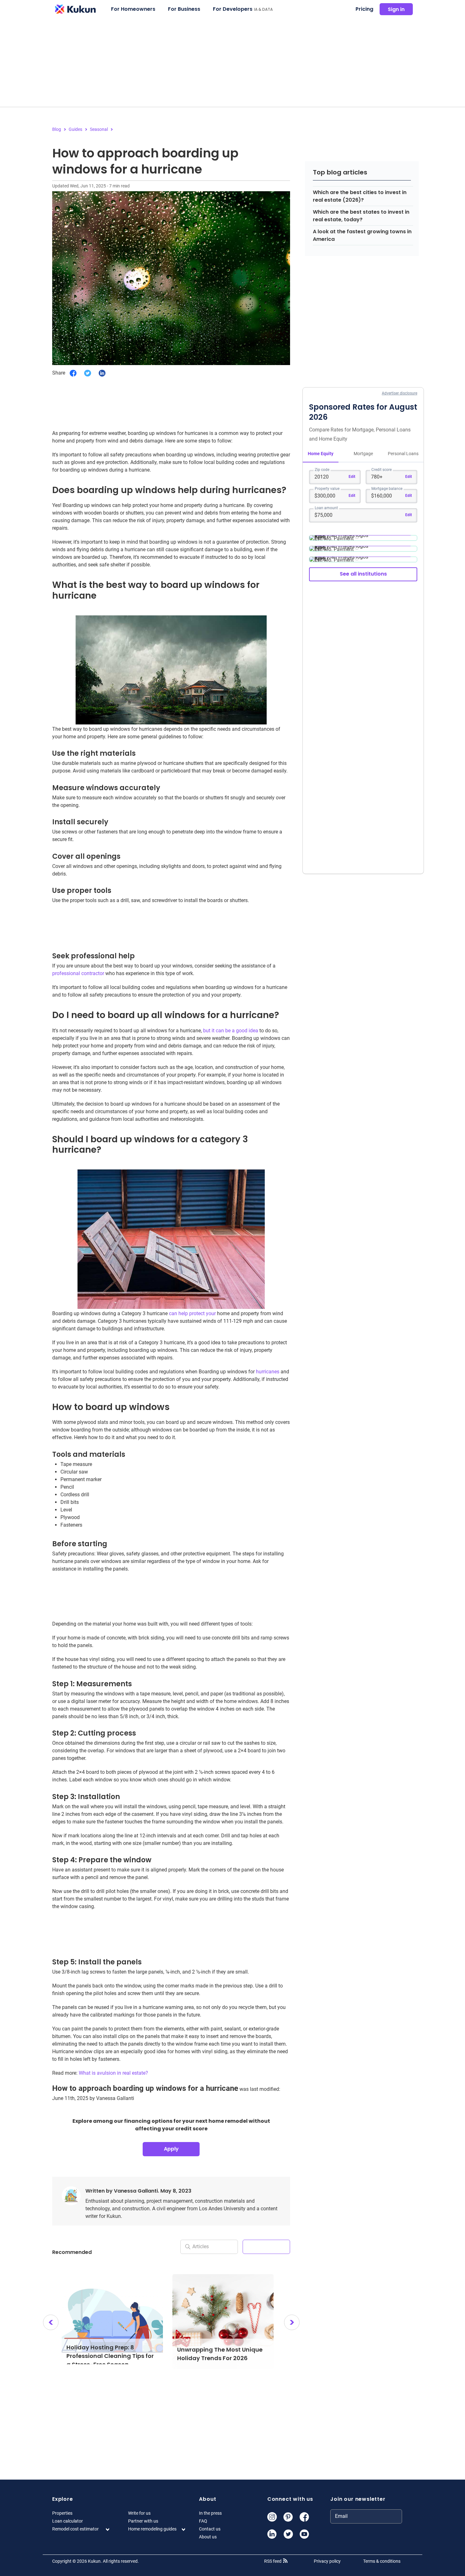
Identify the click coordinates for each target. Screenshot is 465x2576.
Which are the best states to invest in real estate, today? (361, 216)
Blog (57, 129)
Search (266, 2246)
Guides (75, 129)
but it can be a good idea (231, 1031)
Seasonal (99, 129)
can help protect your (192, 1313)
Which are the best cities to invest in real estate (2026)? (360, 196)
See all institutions (363, 574)
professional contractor (78, 973)
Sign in (396, 9)
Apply (171, 2149)
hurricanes (268, 1372)
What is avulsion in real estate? (113, 2073)
